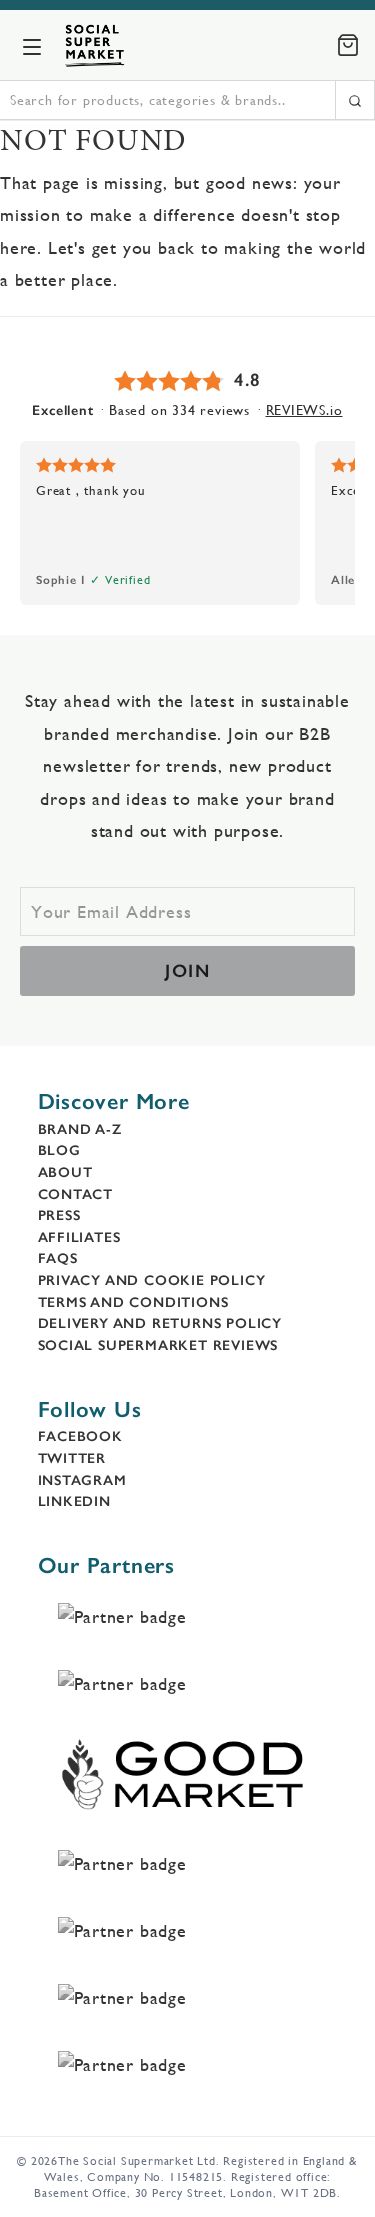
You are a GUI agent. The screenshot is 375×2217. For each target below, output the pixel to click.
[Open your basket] (348, 45)
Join (187, 971)
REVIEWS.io (304, 410)
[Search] (355, 100)
